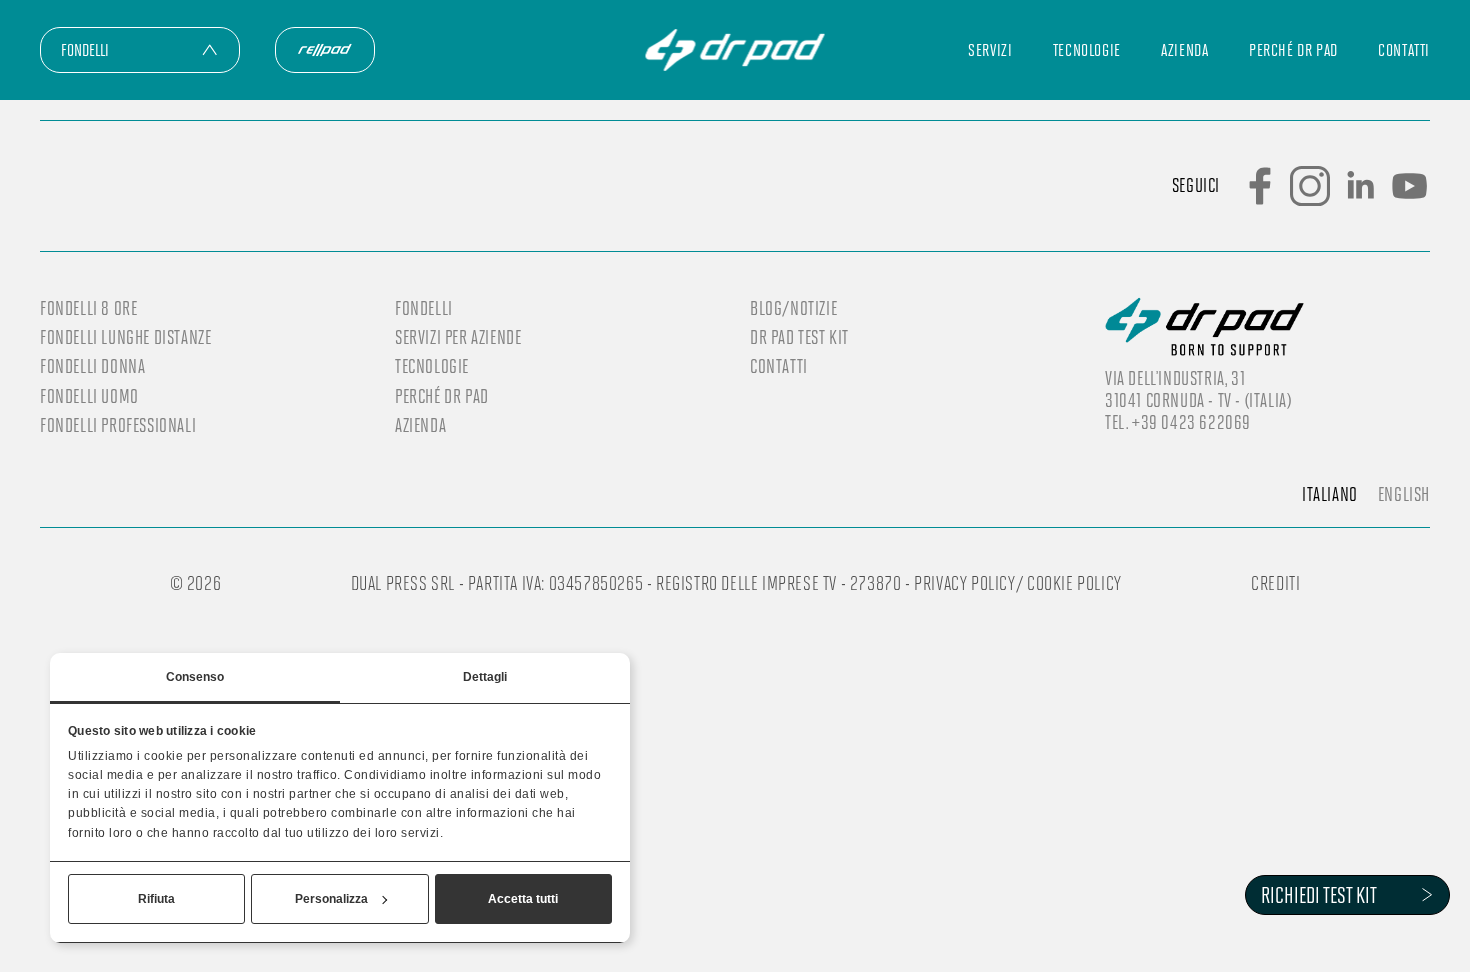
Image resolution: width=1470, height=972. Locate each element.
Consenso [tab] (195, 677)
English (1404, 494)
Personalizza (331, 899)
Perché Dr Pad (1293, 49)
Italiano (1330, 494)
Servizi (990, 49)
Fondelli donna (92, 366)
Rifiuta (156, 899)
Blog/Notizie (793, 308)
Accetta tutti (523, 899)
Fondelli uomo (89, 396)
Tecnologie (1087, 49)
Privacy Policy (964, 582)
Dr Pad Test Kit (799, 337)
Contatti (1404, 49)
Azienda (1184, 49)
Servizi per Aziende (458, 337)
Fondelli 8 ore (88, 308)
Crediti (1275, 582)
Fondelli (424, 308)
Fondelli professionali (118, 425)
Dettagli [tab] (485, 677)
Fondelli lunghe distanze (125, 337)
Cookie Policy (1074, 582)
